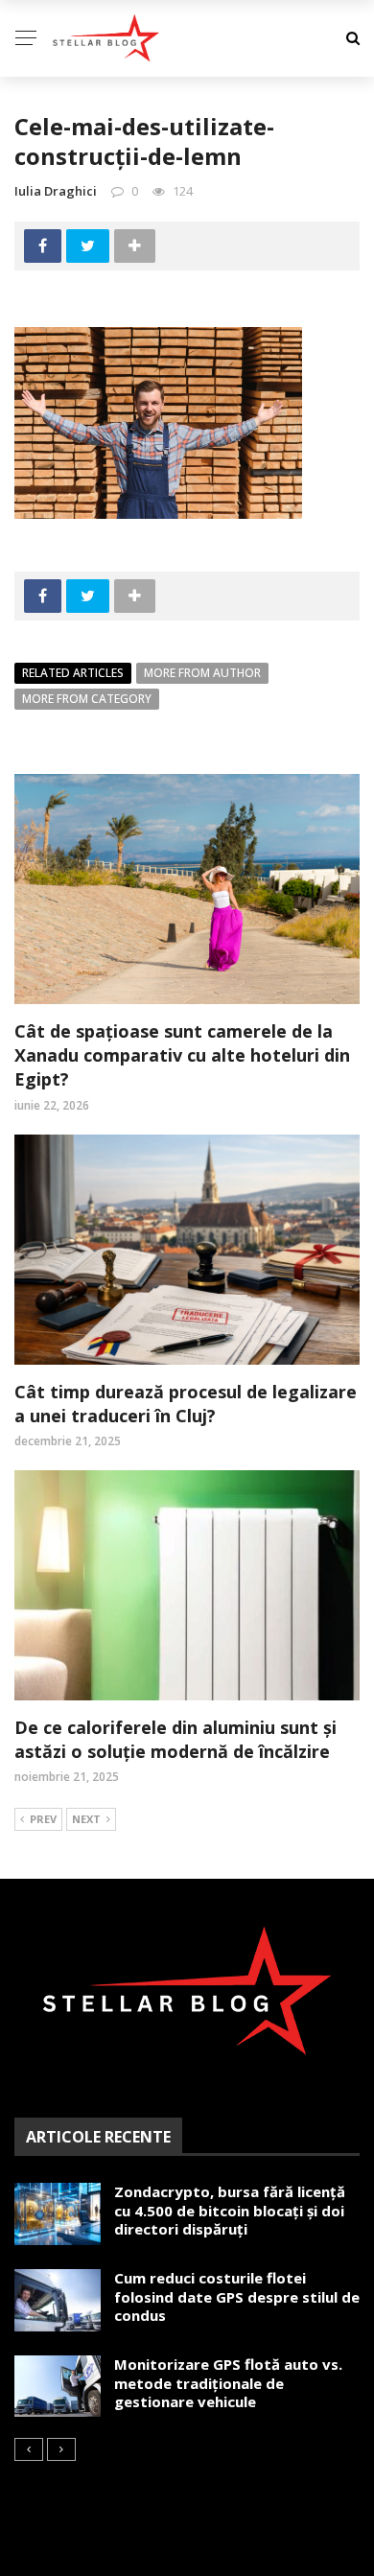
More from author (202, 673)
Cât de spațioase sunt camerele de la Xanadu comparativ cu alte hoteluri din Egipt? (182, 1055)
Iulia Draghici (56, 191)
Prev (43, 1819)
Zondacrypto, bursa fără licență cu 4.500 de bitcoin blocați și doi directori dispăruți (230, 2210)
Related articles (73, 673)
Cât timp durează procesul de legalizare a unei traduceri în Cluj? (186, 1404)
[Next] (61, 2449)
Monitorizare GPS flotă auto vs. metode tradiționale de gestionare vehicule (228, 2383)
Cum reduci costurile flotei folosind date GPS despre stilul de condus (237, 2296)
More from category (87, 699)
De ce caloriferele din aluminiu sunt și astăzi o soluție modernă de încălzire (175, 1739)
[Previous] (29, 2449)
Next (86, 1819)
